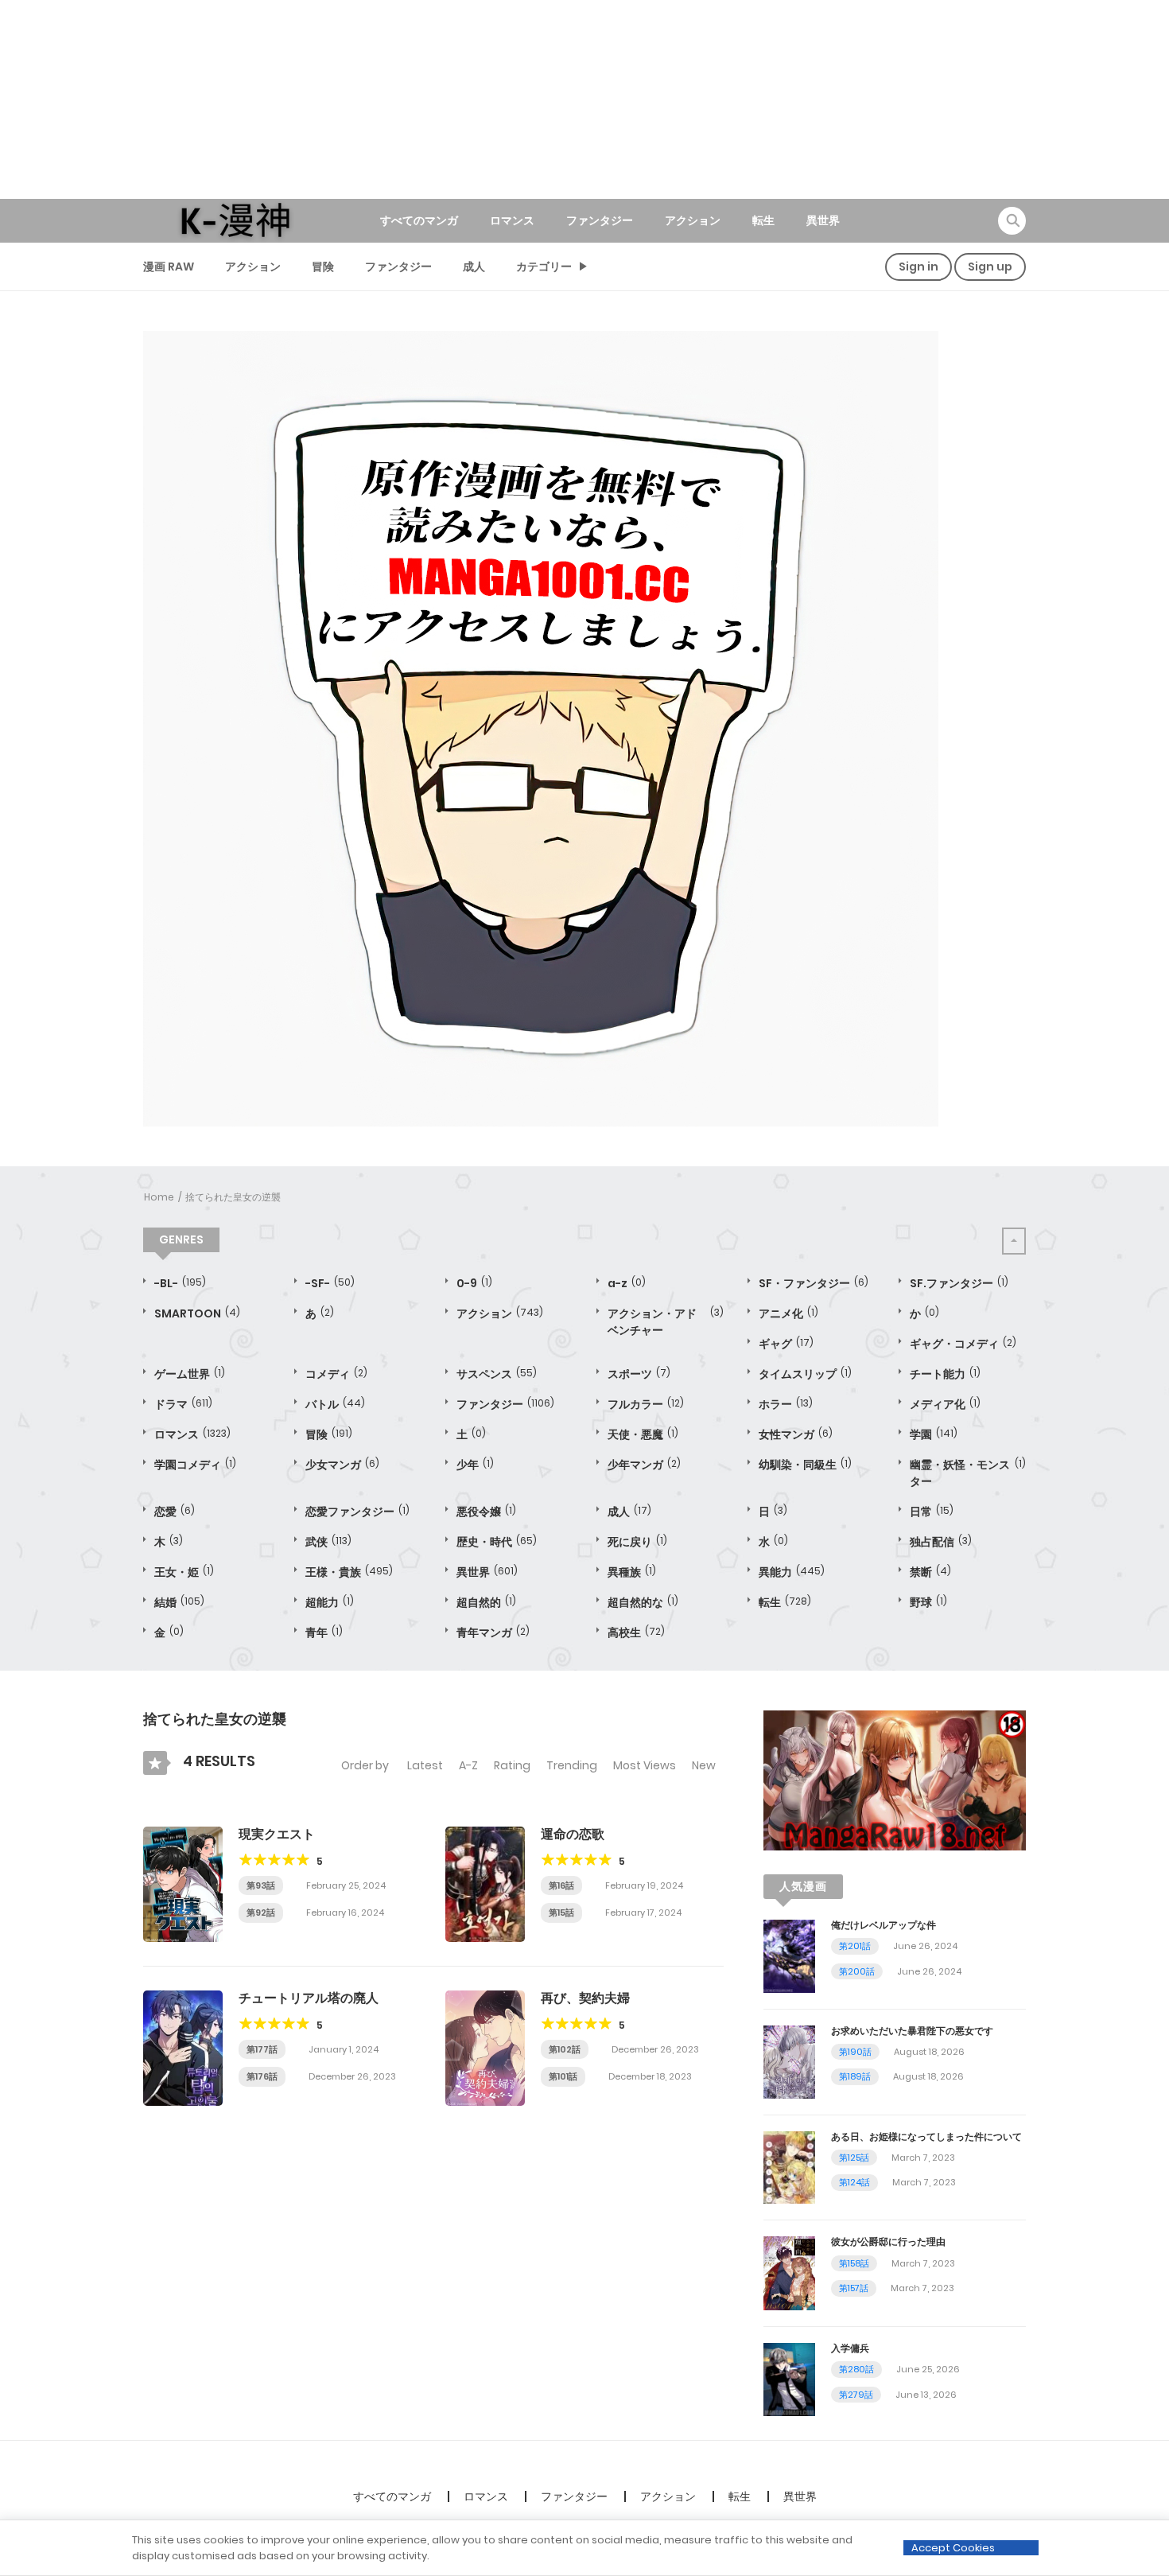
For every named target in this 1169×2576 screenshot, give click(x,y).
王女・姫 (184, 1572)
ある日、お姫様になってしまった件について (926, 2136)
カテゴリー (544, 267)
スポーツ (639, 1374)
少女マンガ (342, 1465)
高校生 (636, 1632)
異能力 (792, 1572)
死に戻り (637, 1542)
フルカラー (646, 1404)
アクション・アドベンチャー (666, 1322)
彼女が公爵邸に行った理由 (888, 2241)
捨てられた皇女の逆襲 (233, 1197)
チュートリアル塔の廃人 (309, 1998)
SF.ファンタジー (959, 1283)
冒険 (323, 267)
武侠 (328, 1542)
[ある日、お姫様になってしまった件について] (789, 2166)
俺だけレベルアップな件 (884, 1925)
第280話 (856, 2369)
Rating (512, 1765)
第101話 (563, 2076)
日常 (932, 1512)
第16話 (561, 1885)
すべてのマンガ (419, 220)
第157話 (854, 2288)
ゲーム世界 (190, 1374)
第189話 (855, 2076)
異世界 (823, 220)
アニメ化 (788, 1313)
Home (159, 1197)
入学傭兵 (850, 2348)
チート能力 (945, 1374)
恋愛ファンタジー (357, 1512)
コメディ (336, 1374)
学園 (934, 1434)
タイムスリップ (805, 1374)
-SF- (330, 1283)
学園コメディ (195, 1465)
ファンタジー (600, 220)
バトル (335, 1404)
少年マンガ (644, 1465)
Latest (425, 1765)
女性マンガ (796, 1434)
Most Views (645, 1765)
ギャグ (786, 1344)
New (704, 1765)
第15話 (561, 1913)
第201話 (855, 1946)
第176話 (262, 2076)
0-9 (474, 1283)
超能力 (330, 1602)
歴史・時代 (497, 1542)
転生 (763, 220)
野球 (928, 1602)
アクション (693, 220)
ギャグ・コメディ (963, 1344)
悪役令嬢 (486, 1512)
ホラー (786, 1404)
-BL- (180, 1283)
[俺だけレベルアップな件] (789, 1955)
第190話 (855, 2052)
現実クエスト (277, 1834)
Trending (572, 1765)
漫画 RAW (169, 267)
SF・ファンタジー (814, 1283)
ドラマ (183, 1404)
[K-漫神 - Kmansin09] (235, 220)
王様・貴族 (349, 1572)
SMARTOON (197, 1313)
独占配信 (941, 1542)
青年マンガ (493, 1632)
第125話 (854, 2158)
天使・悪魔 (643, 1434)
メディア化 (945, 1404)
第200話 (857, 1971)
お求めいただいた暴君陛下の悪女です (912, 2031)
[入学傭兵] (789, 2379)
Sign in (918, 267)
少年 (475, 1465)
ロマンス (512, 220)
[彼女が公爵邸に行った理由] (789, 2272)
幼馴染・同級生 (805, 1465)
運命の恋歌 (573, 1834)
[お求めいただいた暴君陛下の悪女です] (789, 2060)
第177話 (262, 2049)
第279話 (856, 2395)
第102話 (565, 2049)
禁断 (930, 1572)
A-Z (468, 1765)
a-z (627, 1283)
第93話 (261, 1885)
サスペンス (497, 1374)
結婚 (179, 1602)
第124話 (854, 2182)
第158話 (854, 2263)
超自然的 (486, 1602)
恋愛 (175, 1512)
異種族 (632, 1572)
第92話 (261, 1913)
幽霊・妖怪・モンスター (968, 1473)
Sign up (990, 267)
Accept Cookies (953, 2548)
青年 (324, 1632)
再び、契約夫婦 (585, 1998)
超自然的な (643, 1602)
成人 (474, 267)
